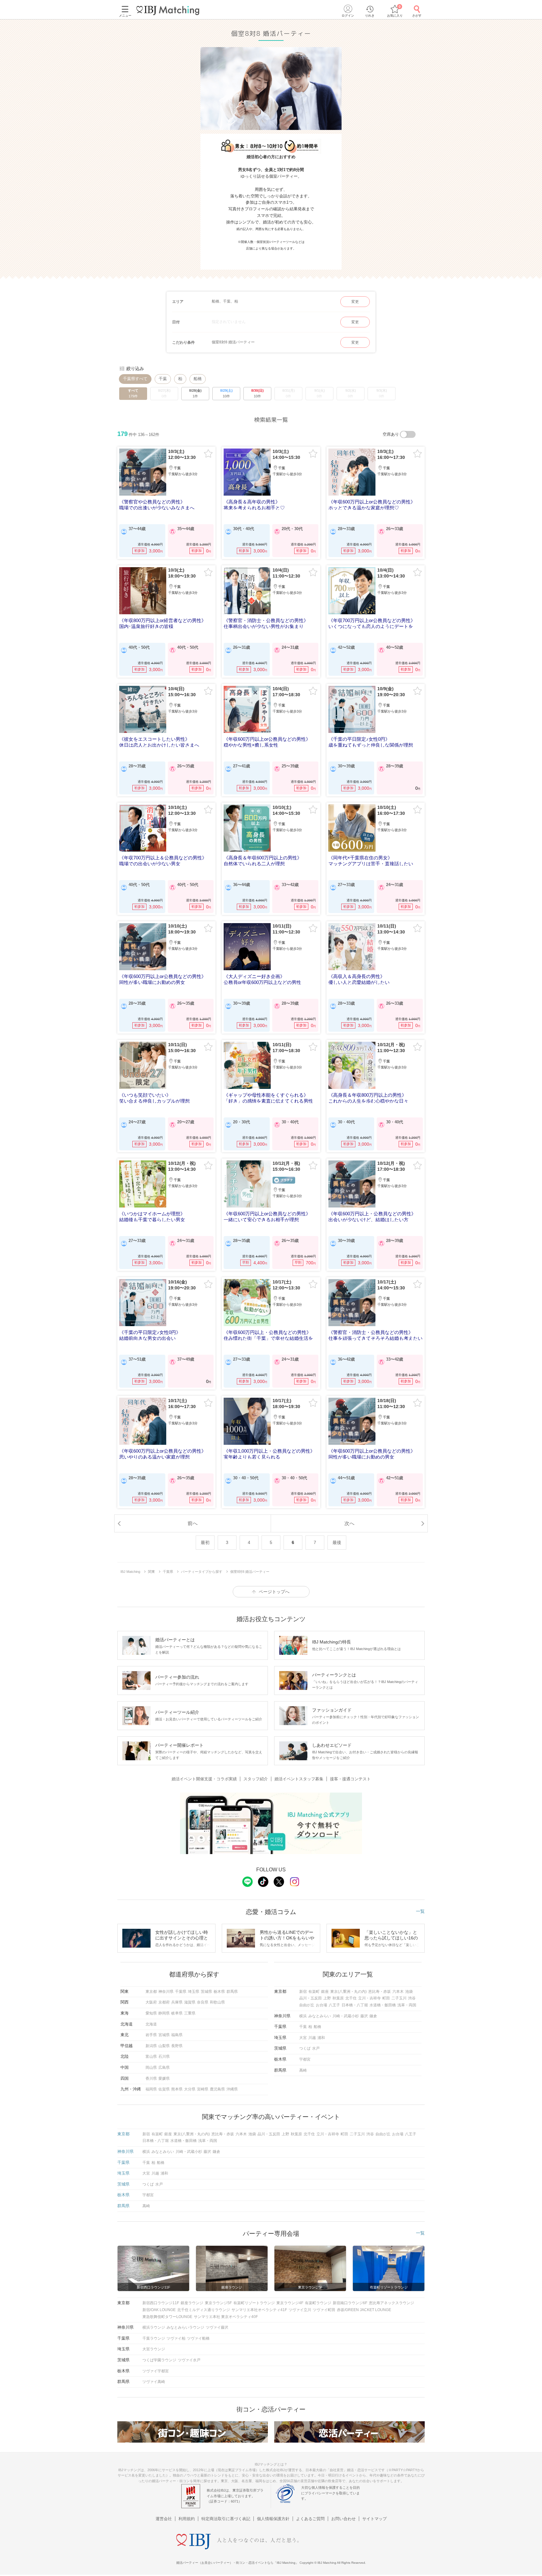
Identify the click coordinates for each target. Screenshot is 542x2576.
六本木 (398, 1992)
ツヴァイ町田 (324, 2310)
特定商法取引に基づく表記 (226, 2519)
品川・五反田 (311, 1998)
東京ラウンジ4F (290, 2303)
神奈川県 (166, 1992)
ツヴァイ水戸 (189, 2360)
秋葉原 (338, 1998)
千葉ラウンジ (154, 2338)
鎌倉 (373, 2016)
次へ (349, 1523)
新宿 (303, 1992)
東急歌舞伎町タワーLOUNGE (167, 2317)
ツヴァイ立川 (300, 2310)
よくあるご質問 (310, 2519)
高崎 (303, 2070)
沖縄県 (232, 2089)
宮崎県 (203, 2089)
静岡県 (164, 2013)
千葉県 (181, 1992)
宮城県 (164, 2035)
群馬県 (232, 1992)
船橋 (198, 379)
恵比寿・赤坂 (380, 1992)
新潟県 (151, 2046)
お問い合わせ (343, 2519)
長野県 (177, 2046)
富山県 (151, 2057)
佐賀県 (164, 2089)
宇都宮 (305, 2059)
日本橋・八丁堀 (355, 2005)
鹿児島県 (217, 2089)
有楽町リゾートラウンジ (254, 2303)
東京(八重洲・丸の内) (348, 1992)
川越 (312, 2038)
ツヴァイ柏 (176, 2338)
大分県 (190, 2089)
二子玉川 (399, 1998)
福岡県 (151, 2089)
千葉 (163, 379)
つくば (305, 2048)
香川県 (151, 2079)
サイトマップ (375, 2519)
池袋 (409, 1992)
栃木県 (219, 1992)
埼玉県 (194, 1992)
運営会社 (164, 2519)
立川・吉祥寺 (369, 1998)
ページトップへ (274, 1592)
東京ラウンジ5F (218, 2303)
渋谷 (412, 1998)
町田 (386, 1998)
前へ (193, 1523)
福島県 (177, 2035)
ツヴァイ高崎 (154, 2382)
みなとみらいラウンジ (185, 2327)
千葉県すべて (135, 379)
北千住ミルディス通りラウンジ (204, 2310)
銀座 (325, 1992)
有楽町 (314, 1992)
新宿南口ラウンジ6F (350, 2303)
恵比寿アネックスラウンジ (391, 2303)
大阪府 (151, 2002)
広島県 (164, 2068)
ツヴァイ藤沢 (217, 2327)
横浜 (303, 2016)
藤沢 (364, 2016)
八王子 (334, 2005)
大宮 (303, 2038)
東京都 (151, 1992)
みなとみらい (320, 2016)
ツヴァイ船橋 (198, 2338)
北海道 (151, 2024)
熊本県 (177, 2089)
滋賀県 (190, 2002)
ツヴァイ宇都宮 (156, 2371)
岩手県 (151, 2035)
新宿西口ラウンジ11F (161, 2303)
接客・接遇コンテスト (350, 1779)
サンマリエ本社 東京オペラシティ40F (226, 2317)
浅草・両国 (407, 2005)
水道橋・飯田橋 (383, 2005)
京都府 (164, 2002)
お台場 (321, 2005)
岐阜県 (177, 2013)
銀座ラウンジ (192, 2303)
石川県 (164, 2057)
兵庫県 (177, 2002)
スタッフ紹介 (256, 1779)
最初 (205, 1542)
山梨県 (164, 2046)
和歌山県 (217, 2002)
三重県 (190, 2013)
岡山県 (151, 2068)
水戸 (316, 2048)
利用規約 (187, 2519)
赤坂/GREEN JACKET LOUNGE (364, 2310)
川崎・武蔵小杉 (346, 2016)
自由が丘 (307, 2005)
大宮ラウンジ (154, 2349)
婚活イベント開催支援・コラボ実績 (204, 1779)
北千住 (351, 1998)
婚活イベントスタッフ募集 (299, 1779)
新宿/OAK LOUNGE (159, 2310)
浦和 (321, 2038)
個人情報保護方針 (273, 2519)
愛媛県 (164, 2079)
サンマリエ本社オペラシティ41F (259, 2310)
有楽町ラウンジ (318, 2303)
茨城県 (206, 1992)
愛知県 (151, 2013)
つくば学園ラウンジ (159, 2360)
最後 (337, 1542)
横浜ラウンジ (154, 2327)
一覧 (420, 1911)
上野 (327, 1998)
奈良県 (203, 2002)
